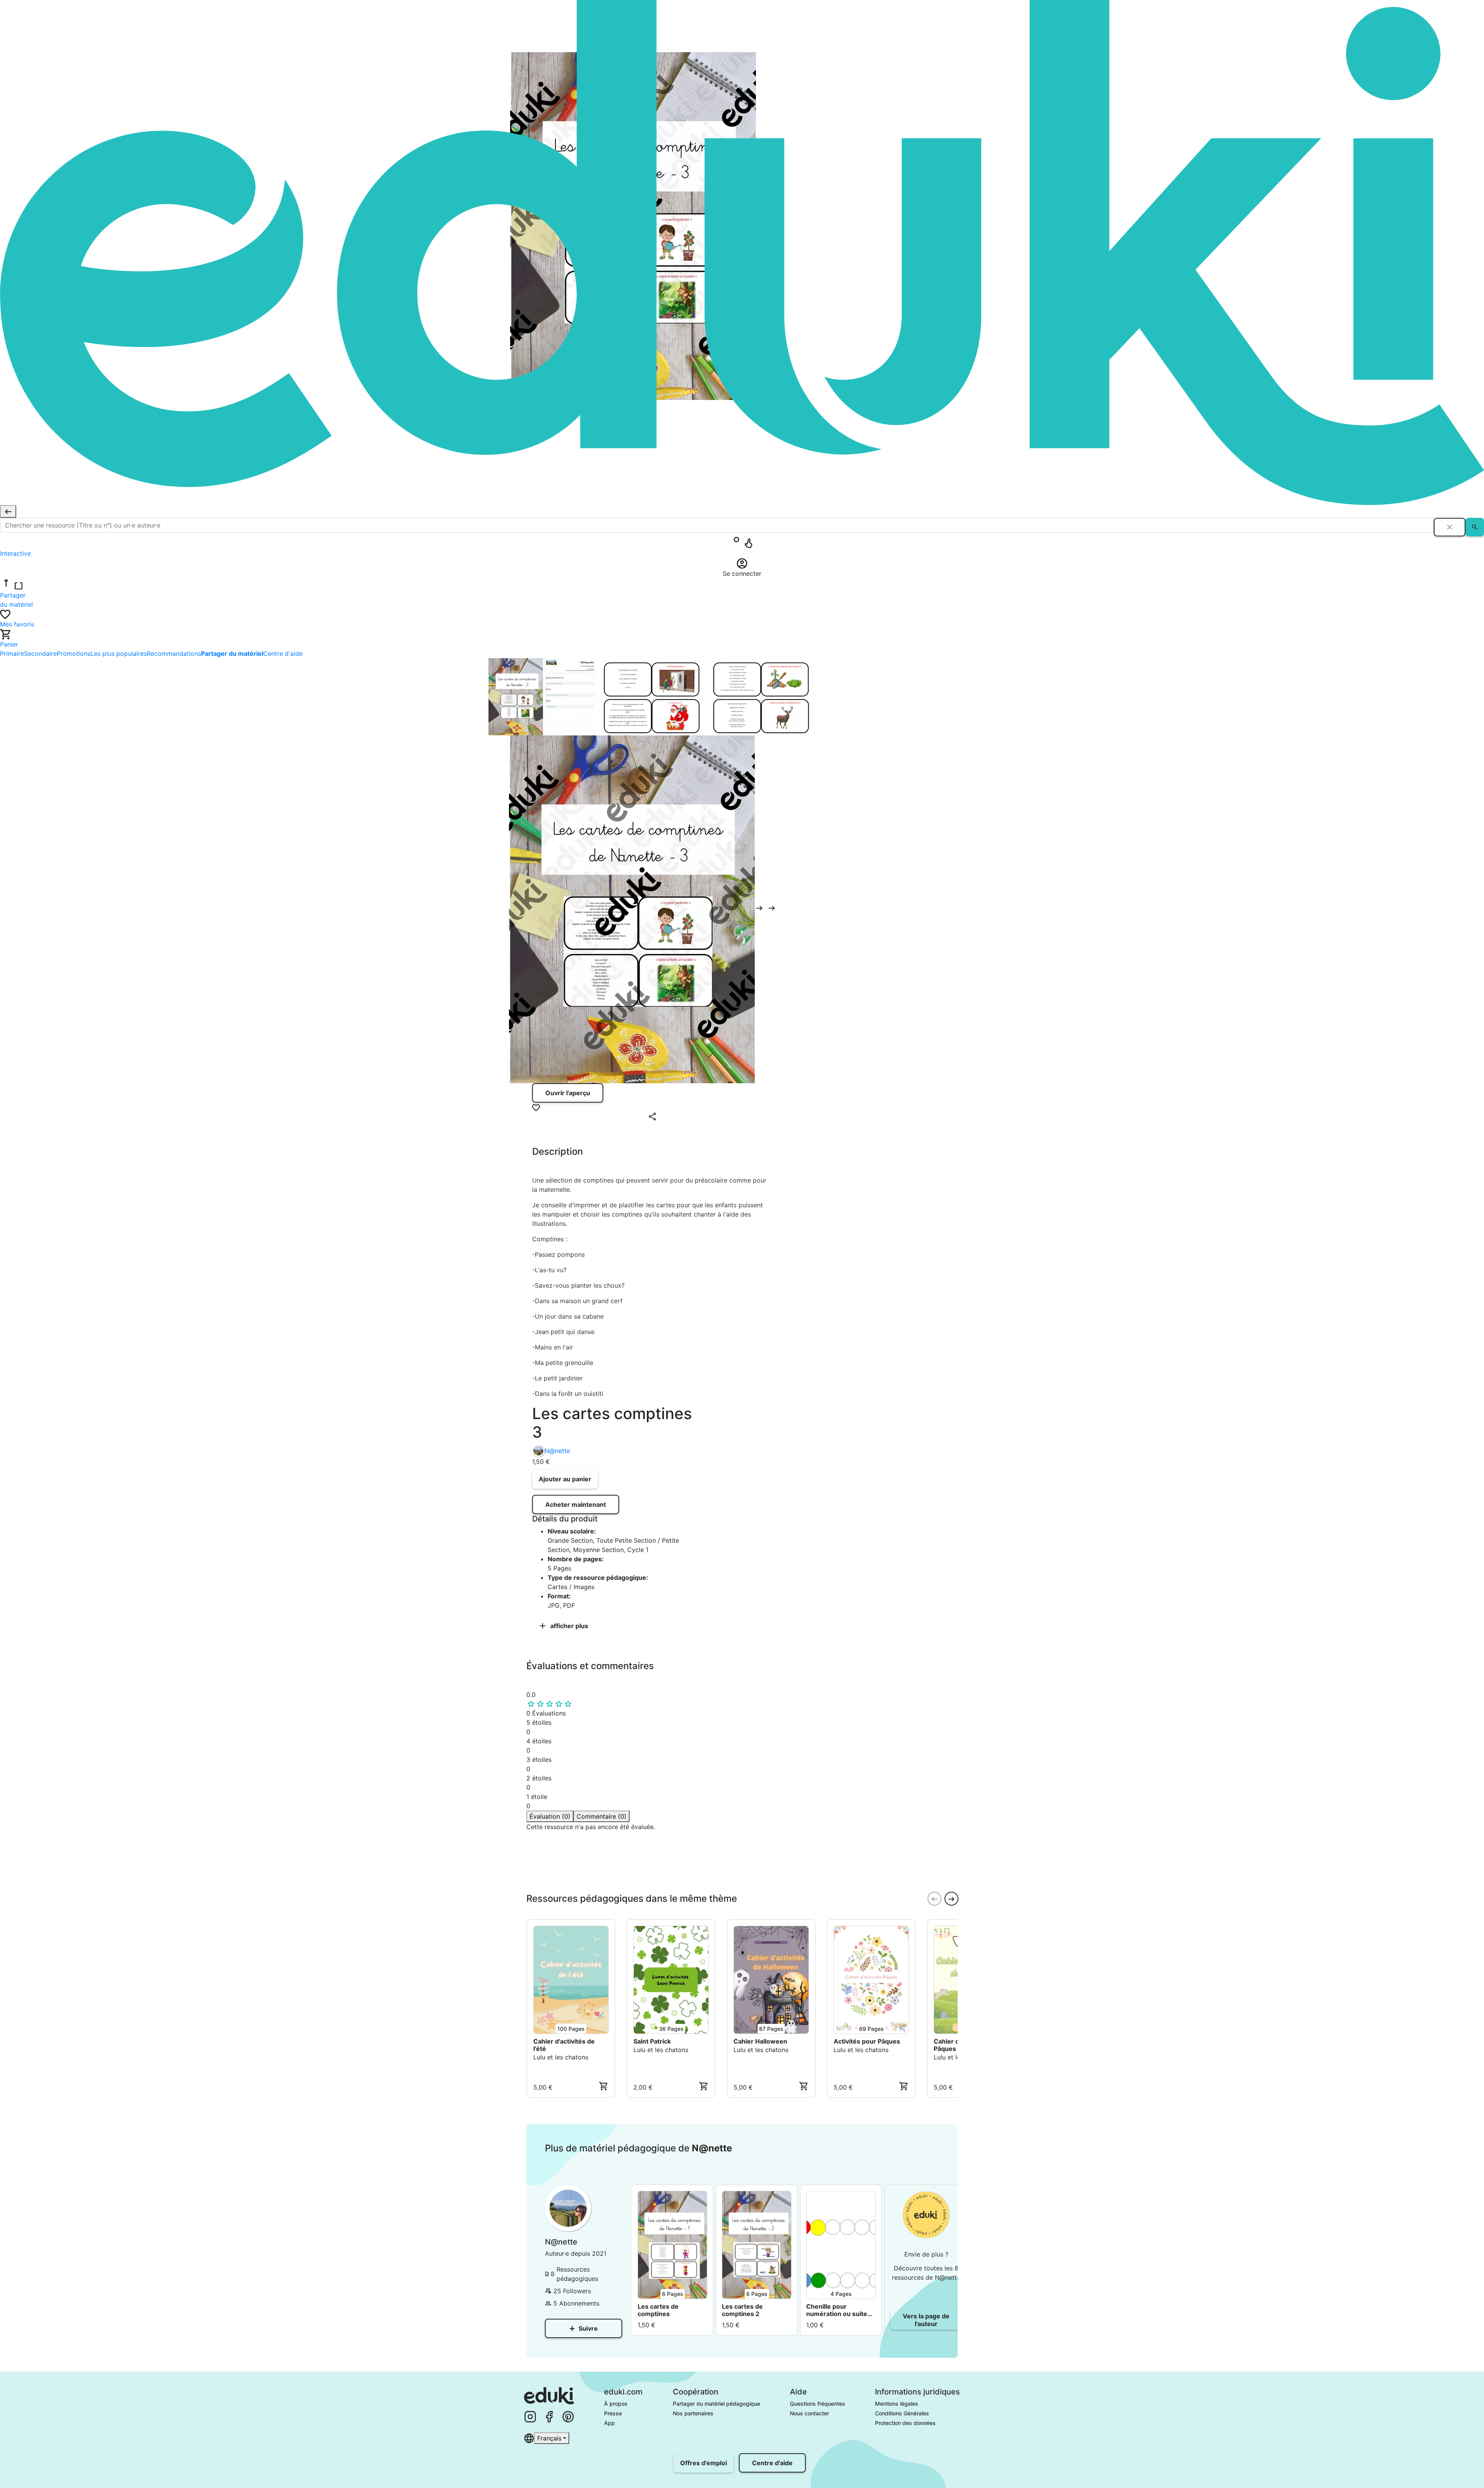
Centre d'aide (283, 653)
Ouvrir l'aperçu (568, 1093)
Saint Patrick (652, 2041)
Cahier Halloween (760, 2041)
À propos (616, 2404)
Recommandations (174, 653)
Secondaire (40, 653)
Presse (613, 2413)
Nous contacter (809, 2413)
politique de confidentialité (643, 1869)
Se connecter (560, 1883)
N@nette (557, 1451)
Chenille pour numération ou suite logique (837, 2310)
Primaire (12, 653)
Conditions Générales (902, 2413)
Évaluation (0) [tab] (550, 1816)
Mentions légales (897, 2404)
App (609, 2423)
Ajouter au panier (565, 1479)
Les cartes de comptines (658, 2310)
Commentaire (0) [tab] (602, 1816)
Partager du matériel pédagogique (716, 2404)
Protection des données (905, 2423)
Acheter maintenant (576, 1504)
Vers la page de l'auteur (926, 2320)
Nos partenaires (693, 2413)
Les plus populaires (119, 653)
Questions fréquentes (818, 2404)
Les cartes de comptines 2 (742, 2310)
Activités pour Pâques (867, 2041)
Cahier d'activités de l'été (564, 2045)
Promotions (74, 653)
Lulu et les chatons (561, 2057)
